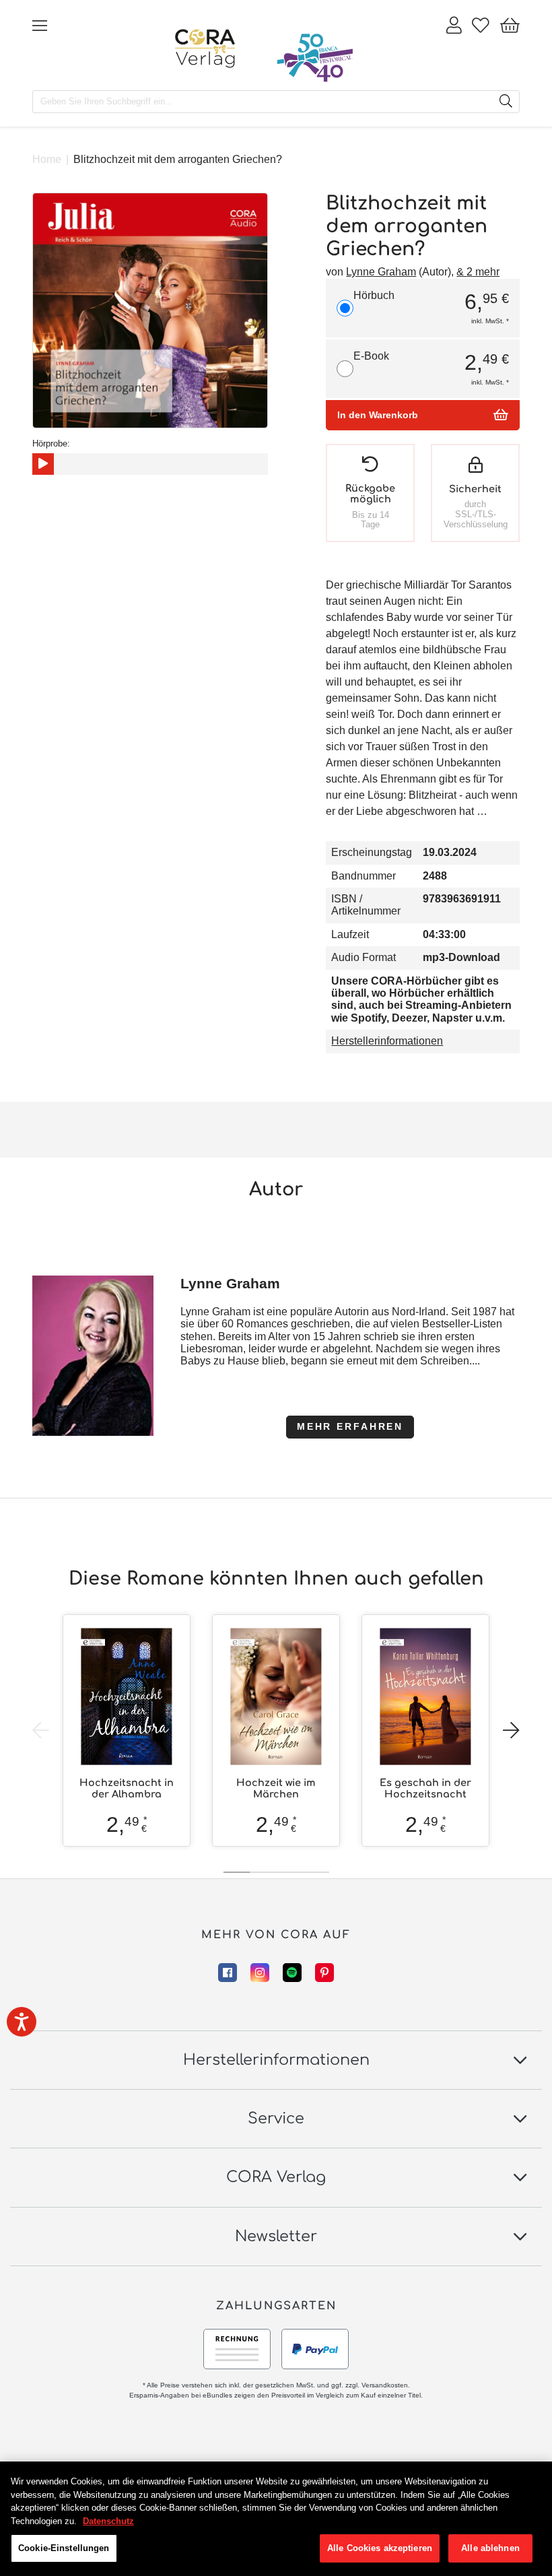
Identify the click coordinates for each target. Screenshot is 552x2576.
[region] (276, 2519)
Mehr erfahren (350, 1426)
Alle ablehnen (490, 2548)
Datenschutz (108, 2521)
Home (47, 159)
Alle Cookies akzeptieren (380, 2548)
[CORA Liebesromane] (205, 48)
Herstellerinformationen (387, 1041)
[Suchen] (506, 102)
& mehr (478, 272)
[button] (511, 1731)
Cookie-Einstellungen (64, 2548)
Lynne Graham (381, 272)
